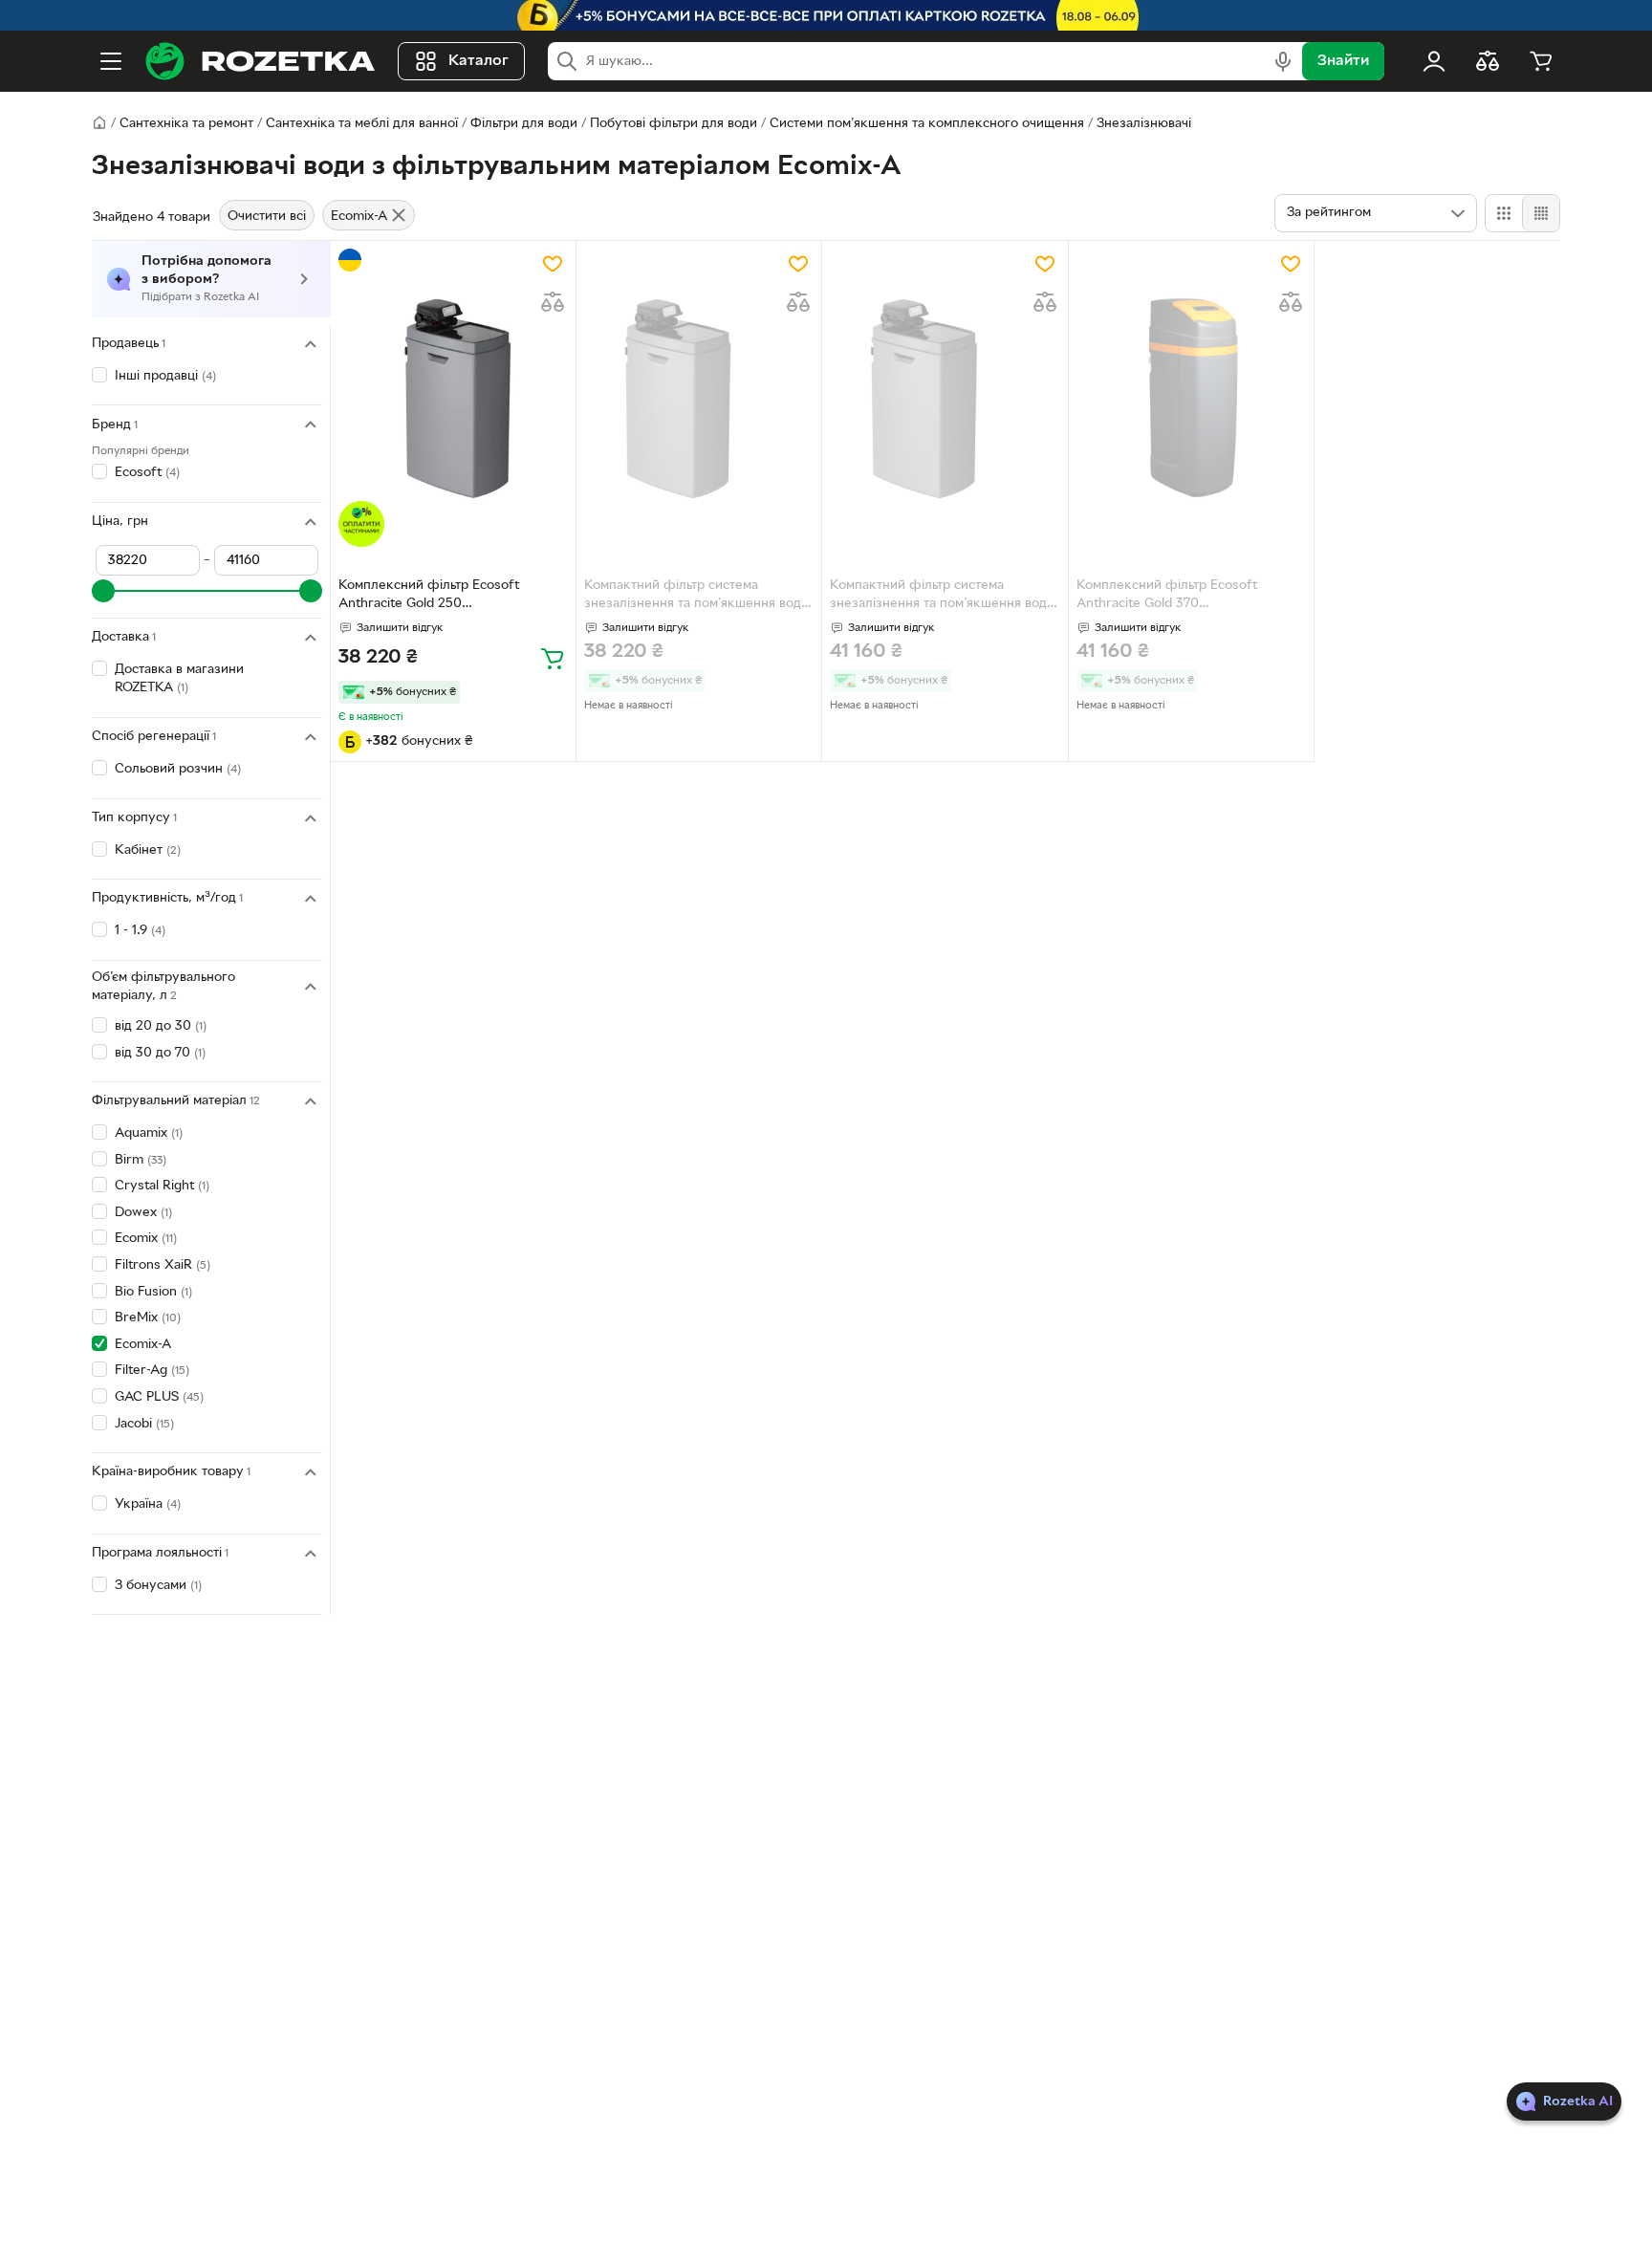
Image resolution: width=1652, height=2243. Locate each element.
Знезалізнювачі (1144, 124)
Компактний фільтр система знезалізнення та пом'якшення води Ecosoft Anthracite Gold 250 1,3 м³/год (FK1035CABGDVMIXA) (696, 597)
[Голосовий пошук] (1283, 61)
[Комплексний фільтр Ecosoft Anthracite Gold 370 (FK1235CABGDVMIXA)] (1191, 398)
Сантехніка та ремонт (186, 124)
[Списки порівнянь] (1488, 61)
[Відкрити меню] (111, 61)
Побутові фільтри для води (674, 124)
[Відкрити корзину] (1541, 61)
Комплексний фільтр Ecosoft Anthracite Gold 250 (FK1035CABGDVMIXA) (429, 597)
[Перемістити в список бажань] (553, 264)
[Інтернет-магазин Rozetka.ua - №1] (260, 61)
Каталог (478, 61)
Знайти (1343, 61)
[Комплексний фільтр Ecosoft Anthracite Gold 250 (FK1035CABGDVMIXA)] (453, 398)
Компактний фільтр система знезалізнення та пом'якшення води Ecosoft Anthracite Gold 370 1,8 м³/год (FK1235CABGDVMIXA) (942, 597)
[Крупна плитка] (1504, 213)
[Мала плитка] (1541, 213)
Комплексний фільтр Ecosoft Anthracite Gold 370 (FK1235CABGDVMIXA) (1167, 597)
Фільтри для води (524, 124)
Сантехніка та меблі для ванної (362, 124)
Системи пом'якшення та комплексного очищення (927, 124)
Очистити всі (267, 217)
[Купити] (553, 658)
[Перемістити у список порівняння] (553, 302)
